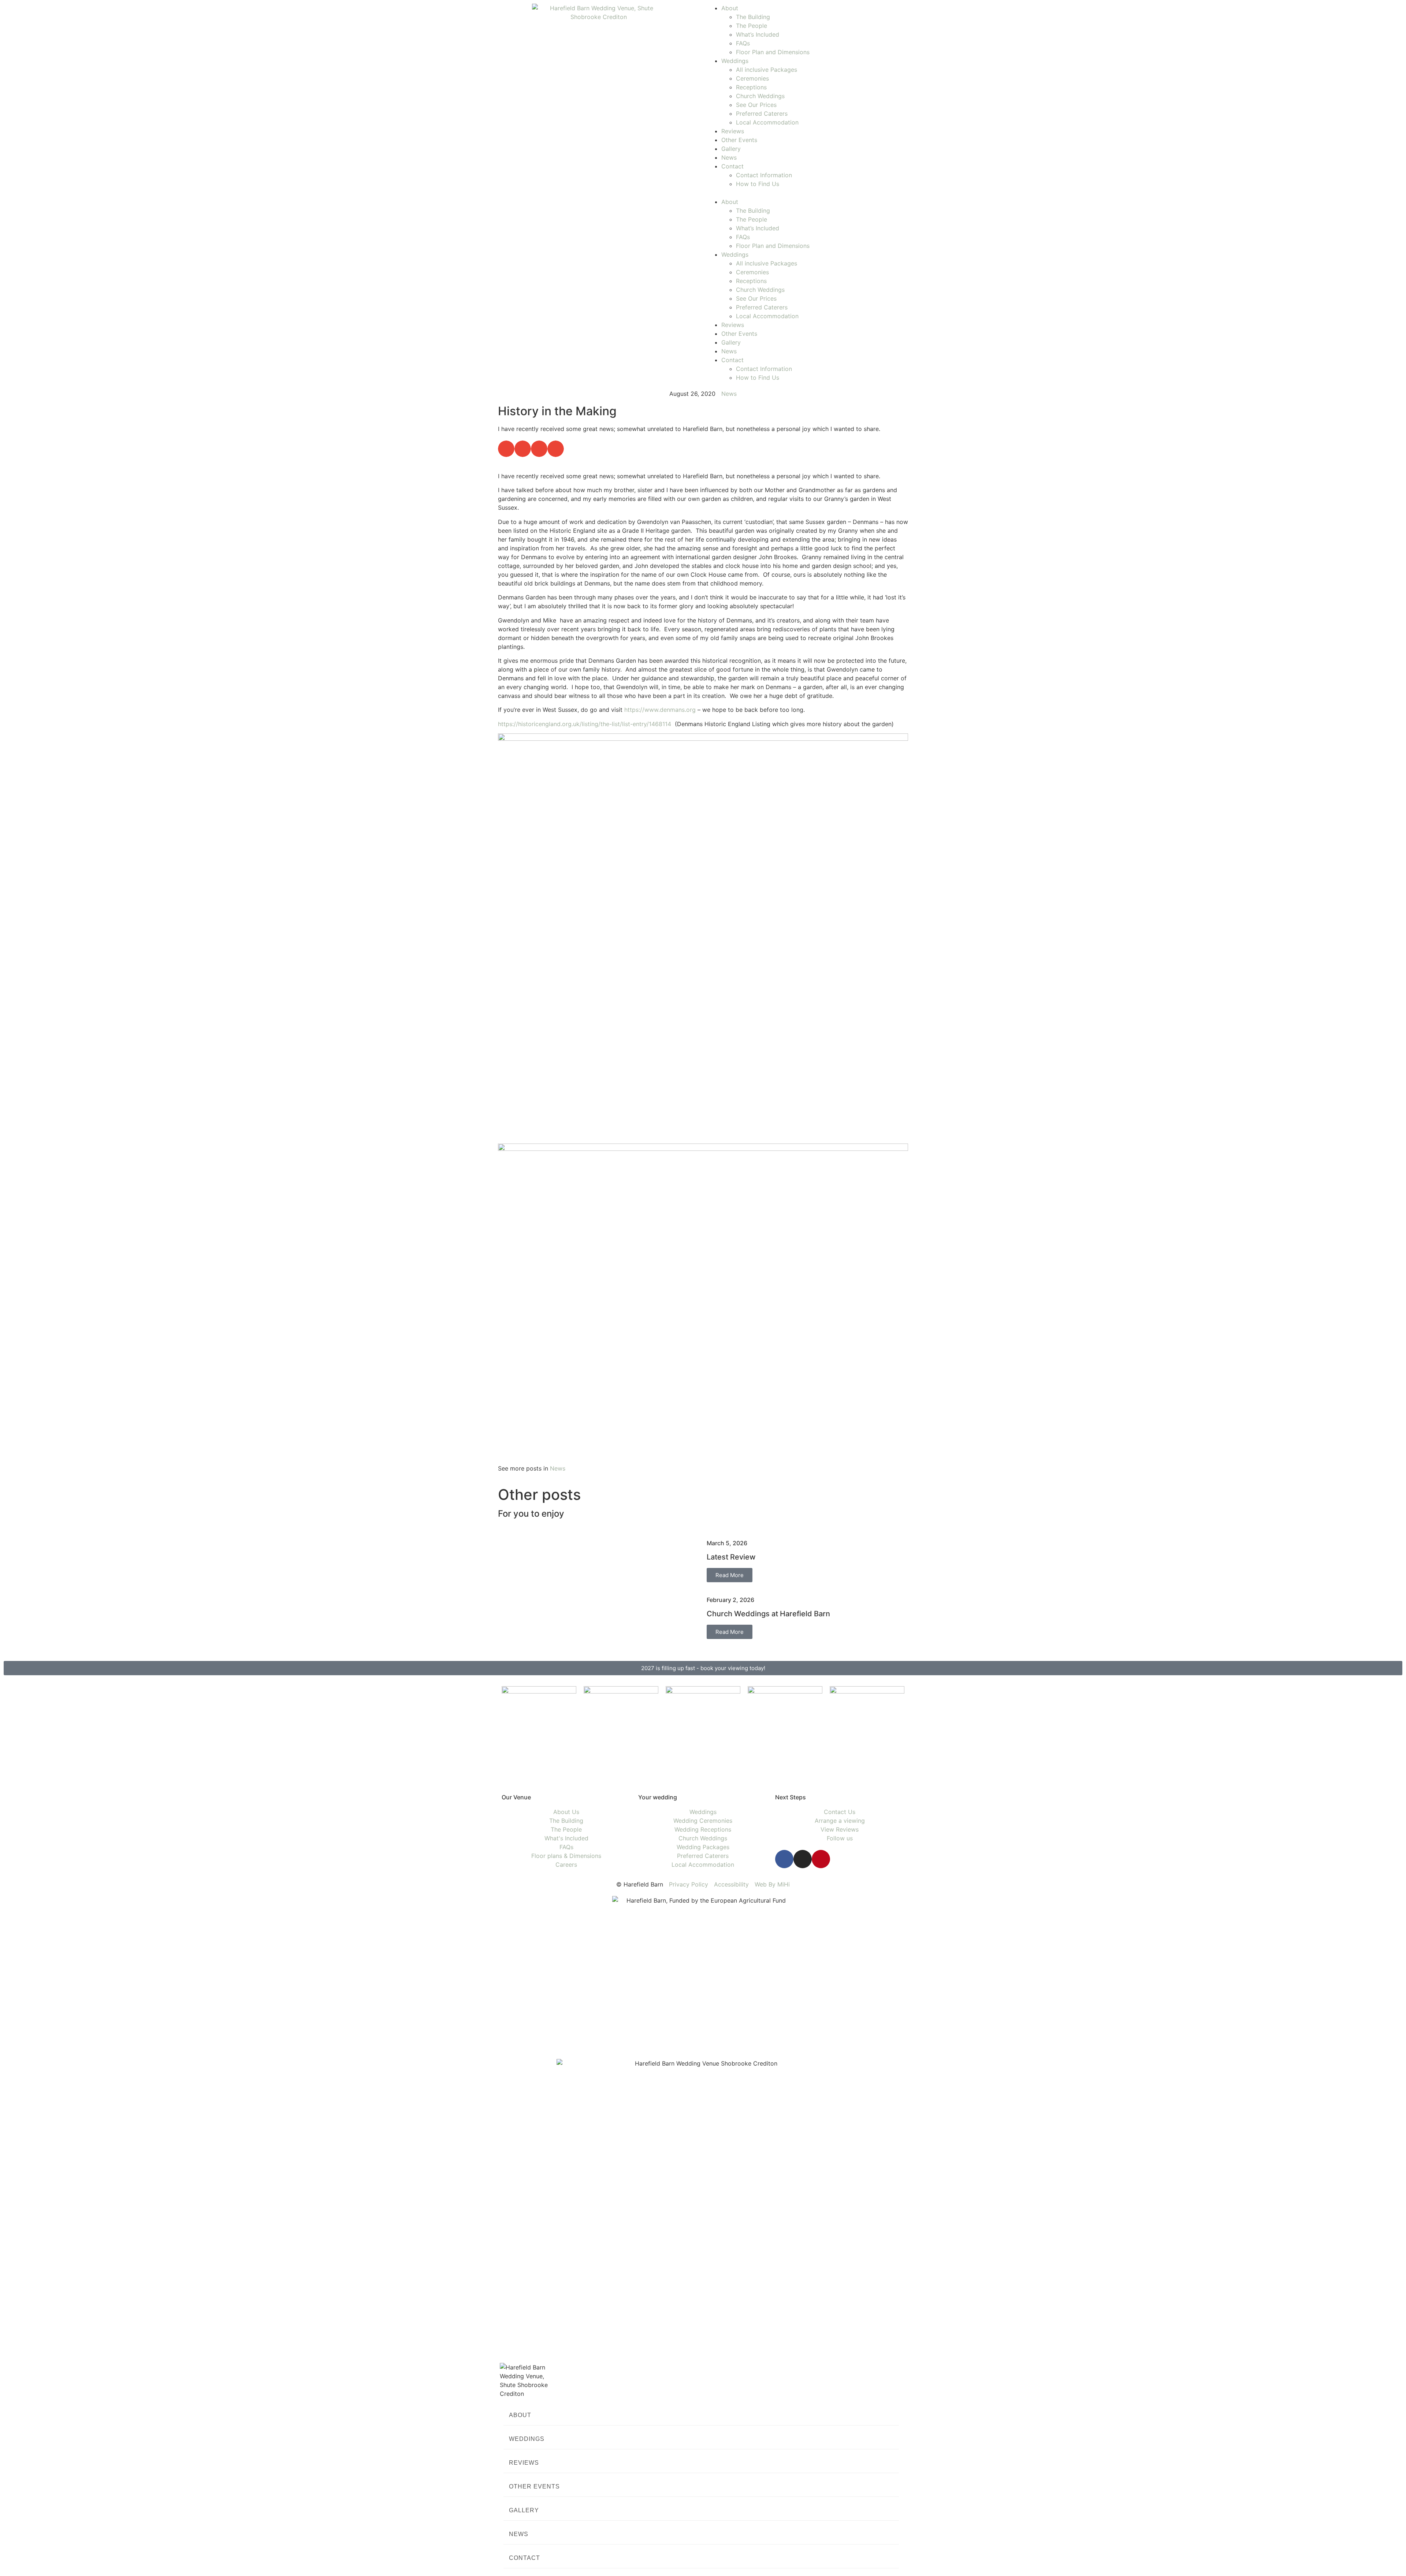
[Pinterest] (821, 1859)
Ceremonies (752, 78)
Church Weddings (760, 96)
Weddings (735, 61)
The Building (753, 17)
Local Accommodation (767, 122)
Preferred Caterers (762, 114)
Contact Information (764, 175)
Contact (732, 166)
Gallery (731, 149)
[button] (807, 193)
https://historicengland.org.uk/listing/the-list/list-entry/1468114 (585, 724)
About (730, 8)
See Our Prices (756, 105)
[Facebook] (784, 1859)
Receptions (751, 87)
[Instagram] (803, 1859)
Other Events (739, 140)
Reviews (733, 131)
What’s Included (758, 34)
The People (752, 26)
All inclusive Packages (767, 70)
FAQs (743, 43)
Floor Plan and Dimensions (773, 52)
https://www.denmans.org (660, 710)
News (729, 157)
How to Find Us (758, 184)
